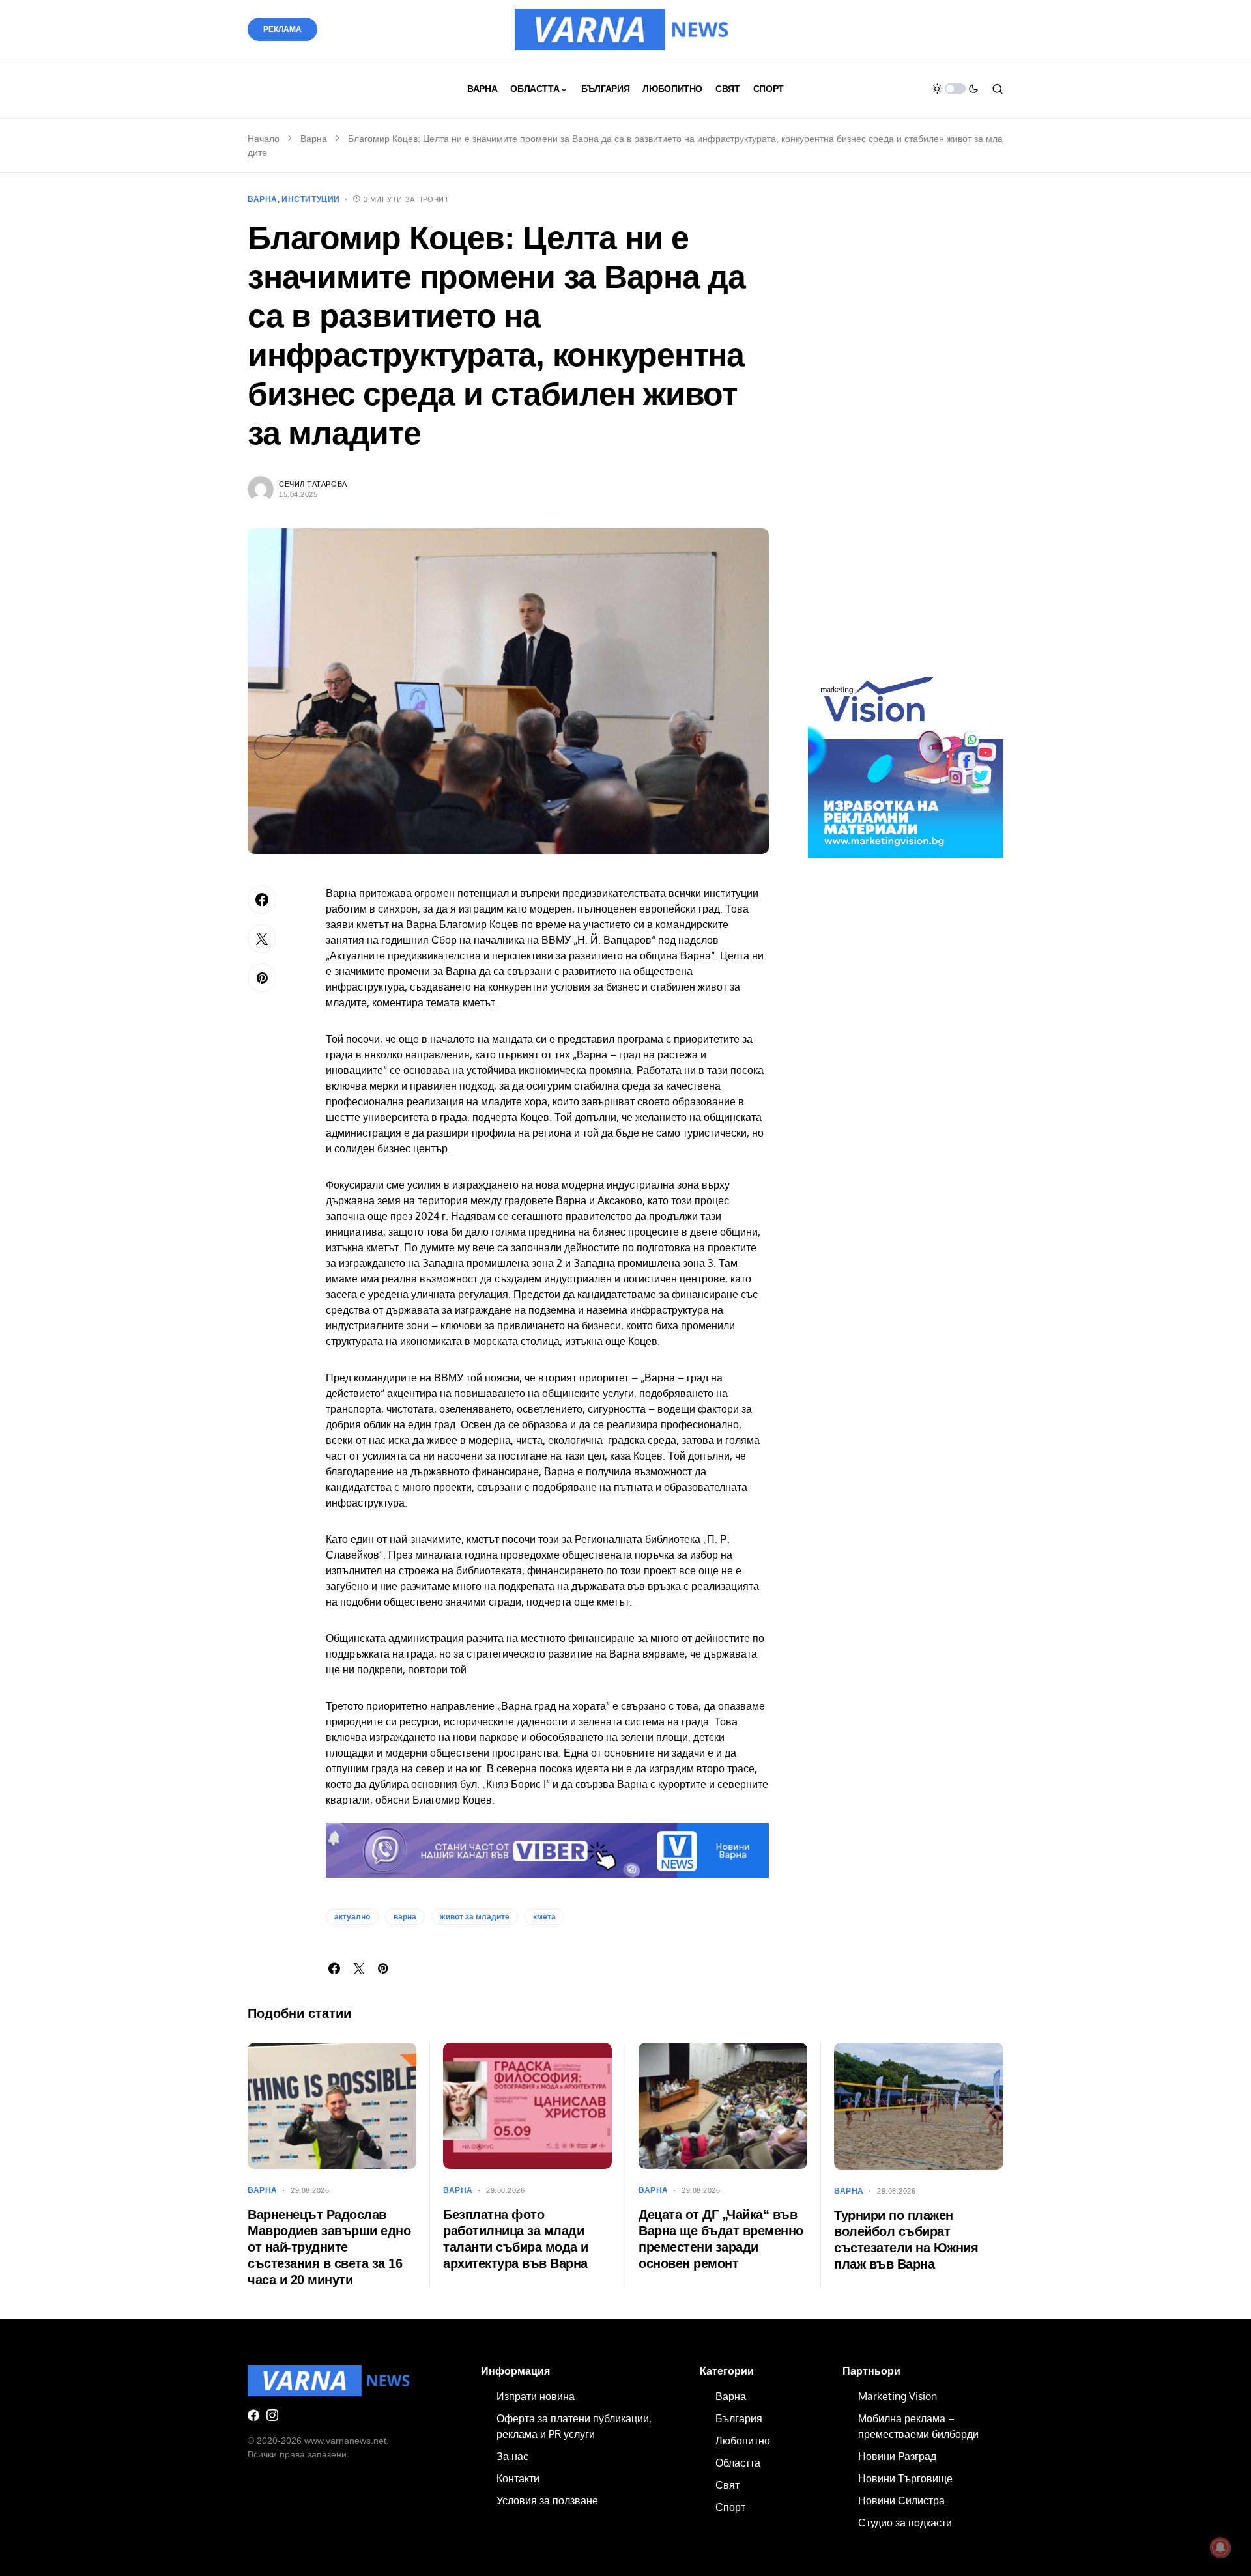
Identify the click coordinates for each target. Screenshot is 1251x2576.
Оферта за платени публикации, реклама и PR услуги (574, 2426)
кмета (544, 1917)
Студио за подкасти (905, 2523)
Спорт (730, 2507)
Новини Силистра (901, 2500)
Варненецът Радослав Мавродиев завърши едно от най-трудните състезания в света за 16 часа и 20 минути (329, 2247)
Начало (264, 139)
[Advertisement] (906, 436)
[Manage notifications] (1220, 2547)
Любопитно (743, 2441)
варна (405, 1917)
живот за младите (475, 1917)
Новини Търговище (905, 2478)
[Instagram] (272, 2415)
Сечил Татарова (313, 484)
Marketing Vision (898, 2396)
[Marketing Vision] (906, 759)
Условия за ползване (547, 2500)
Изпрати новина (536, 2396)
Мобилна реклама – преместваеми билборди (918, 2426)
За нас (512, 2456)
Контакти (518, 2478)
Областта (738, 2463)
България (739, 2418)
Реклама (282, 29)
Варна (314, 139)
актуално (352, 1917)
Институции (311, 199)
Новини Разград (897, 2456)
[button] (955, 89)
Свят (727, 2485)
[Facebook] (253, 2415)
